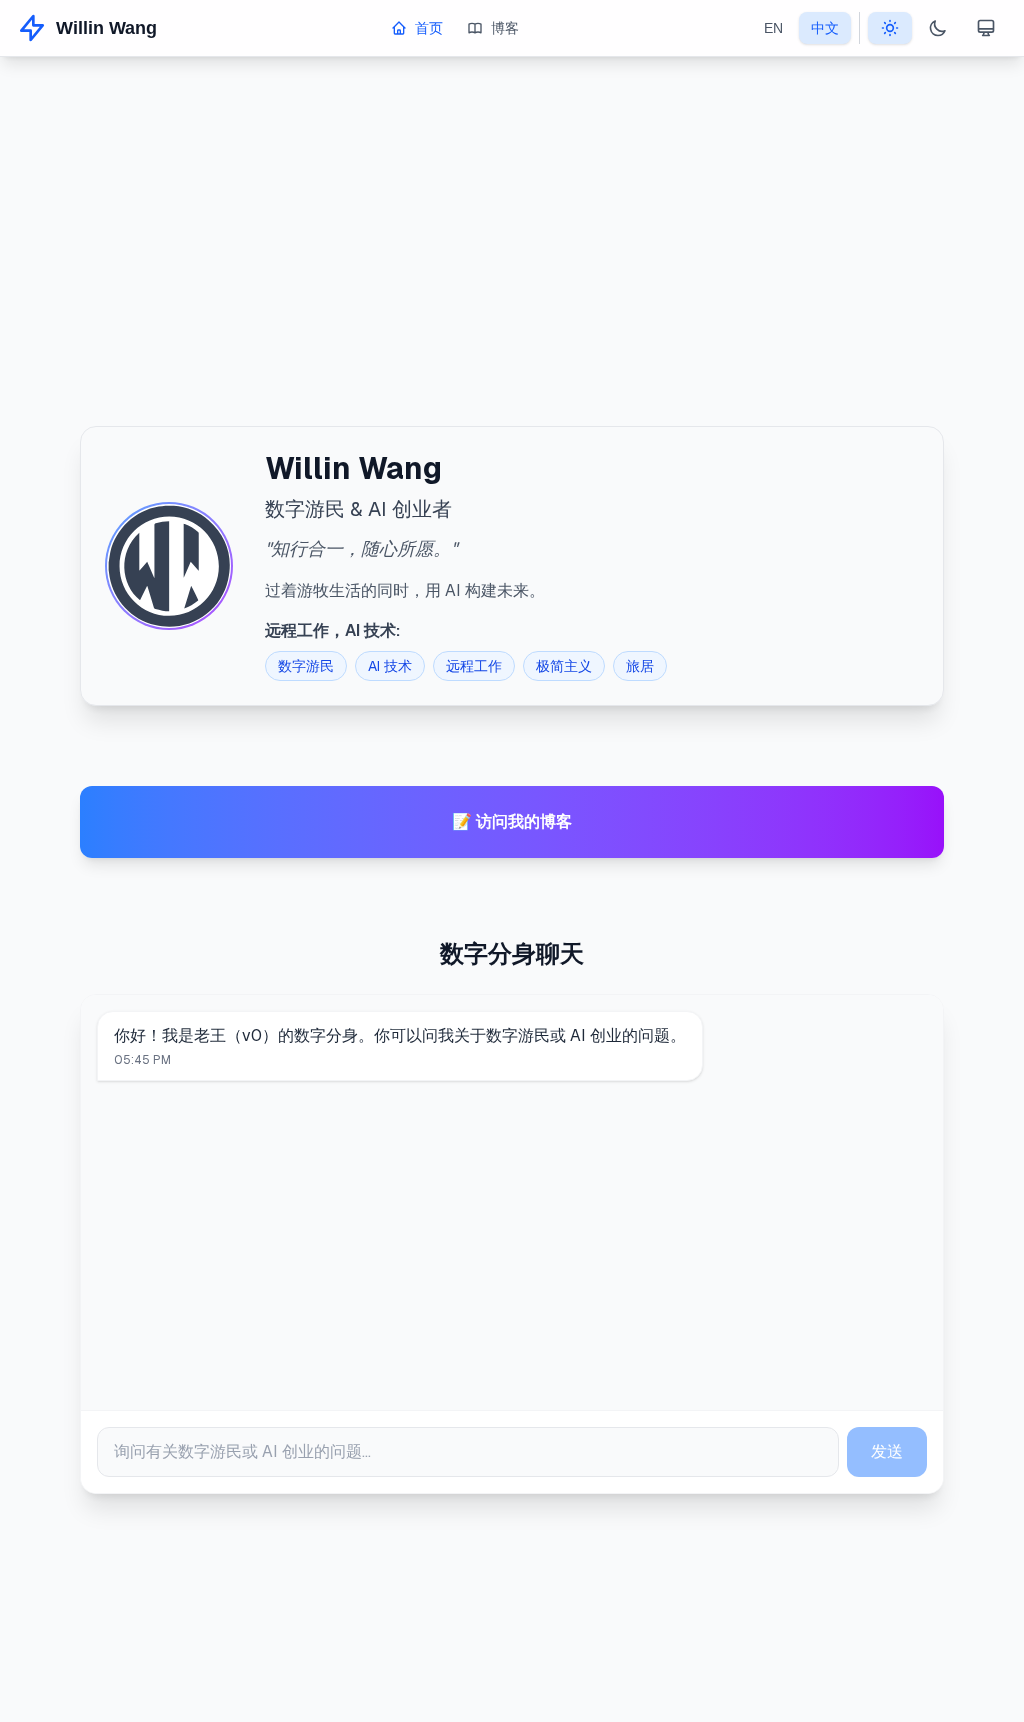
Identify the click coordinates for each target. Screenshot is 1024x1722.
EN (773, 28)
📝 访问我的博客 (512, 821)
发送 (887, 1451)
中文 (825, 28)
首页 (429, 28)
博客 (505, 28)
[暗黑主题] (938, 28)
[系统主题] (986, 28)
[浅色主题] (890, 28)
